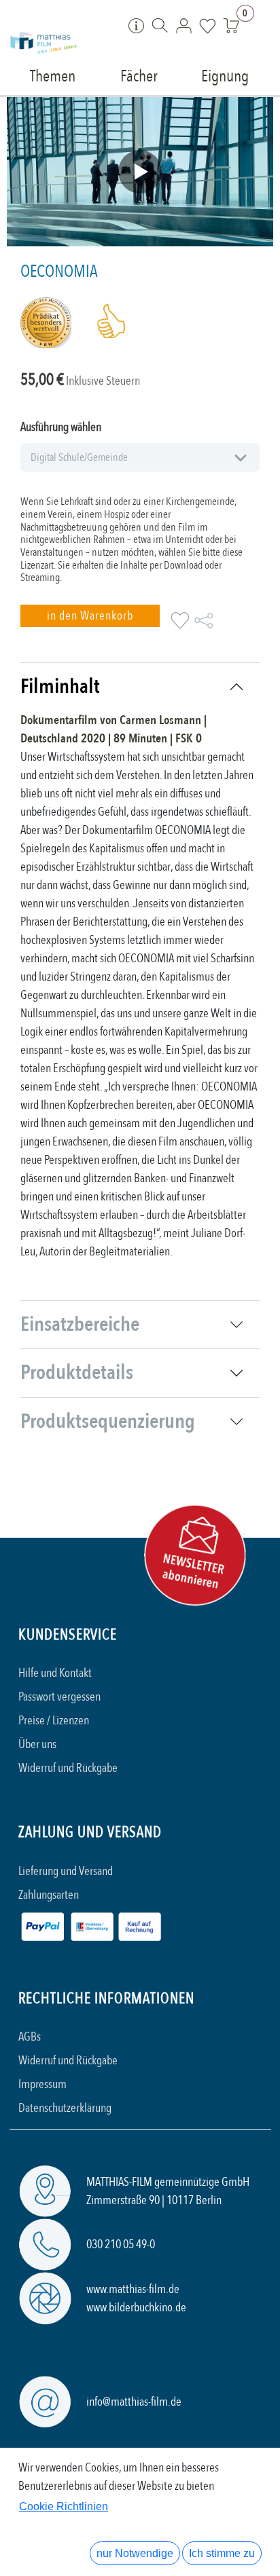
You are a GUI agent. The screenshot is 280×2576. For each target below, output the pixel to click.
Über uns (37, 1744)
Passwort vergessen (59, 1697)
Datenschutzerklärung (65, 2108)
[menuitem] (53, 75)
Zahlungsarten (49, 1895)
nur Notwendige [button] (135, 2553)
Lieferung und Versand (66, 1871)
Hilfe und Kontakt (55, 1673)
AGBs (30, 2037)
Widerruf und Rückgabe (68, 1768)
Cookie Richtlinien (64, 2506)
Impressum (42, 2084)
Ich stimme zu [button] (222, 2553)
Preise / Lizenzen (54, 1721)
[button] (90, 616)
